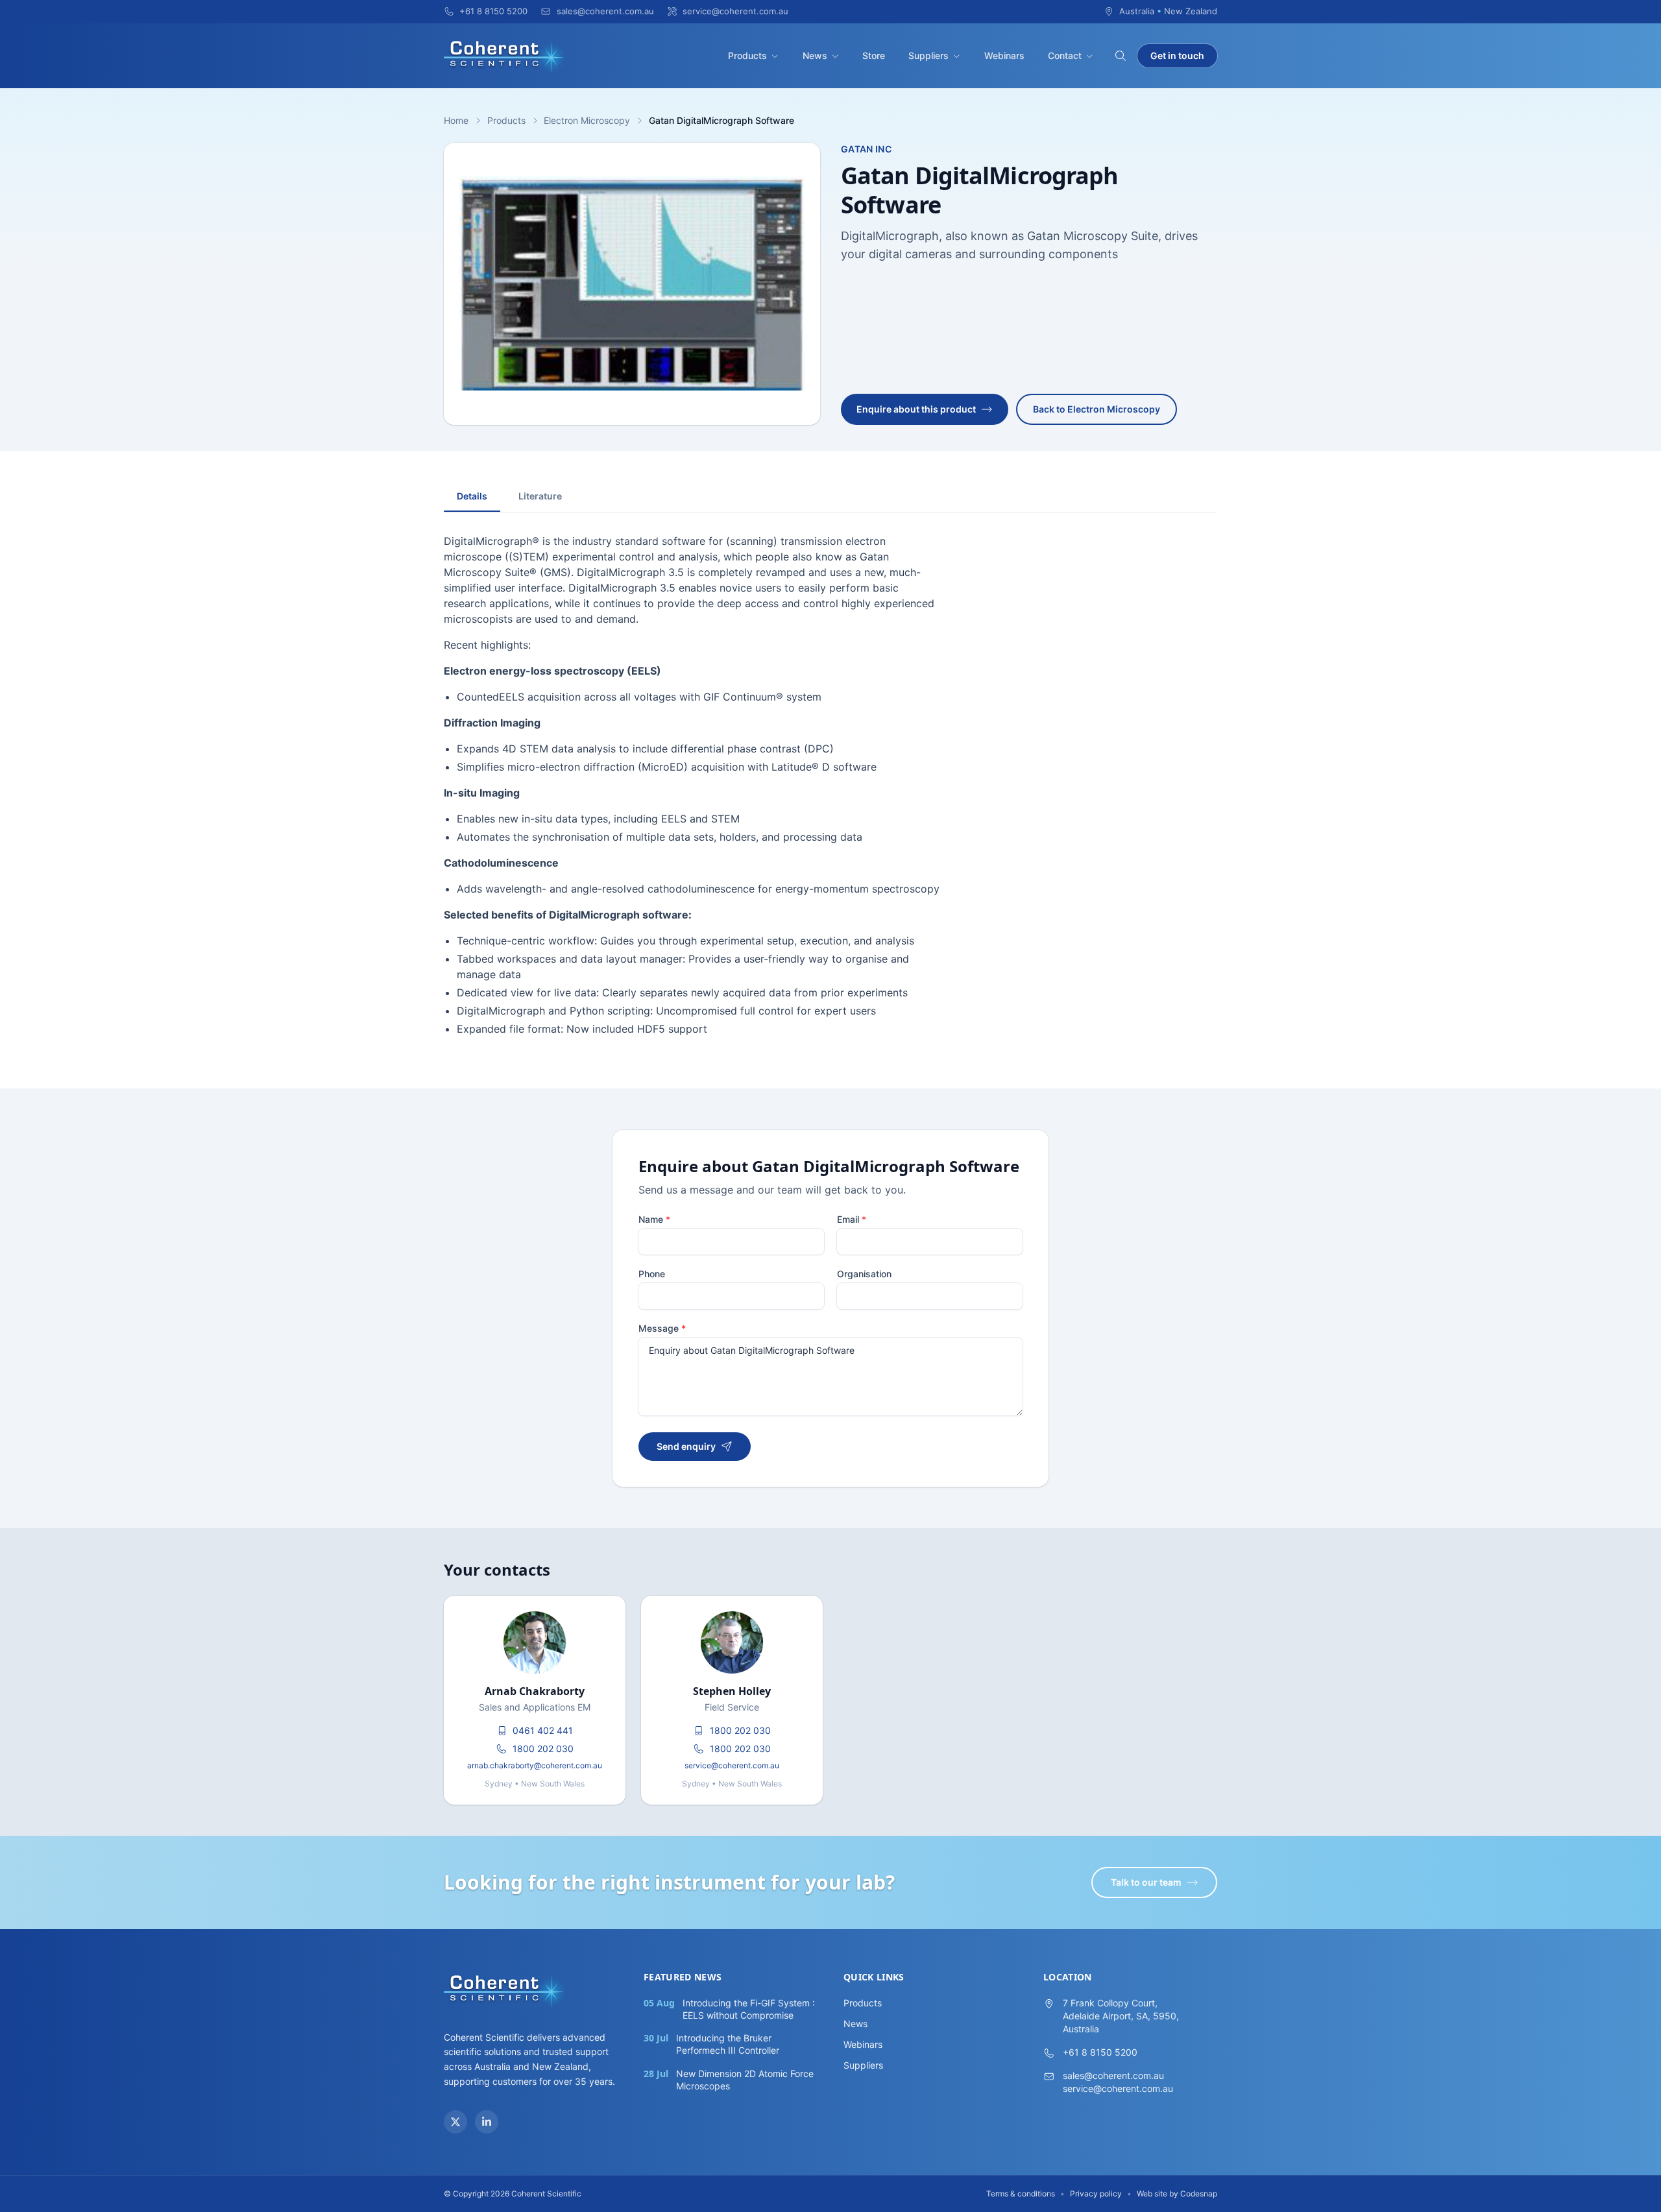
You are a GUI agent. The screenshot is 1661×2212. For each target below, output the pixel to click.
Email (852, 1219)
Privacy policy (1096, 2194)
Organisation (864, 1274)
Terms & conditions (1021, 2194)
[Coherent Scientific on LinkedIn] (487, 2122)
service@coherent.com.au (732, 1765)
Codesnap (1199, 2194)
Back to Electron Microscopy (1097, 409)
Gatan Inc (866, 149)
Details (472, 496)
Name (654, 1219)
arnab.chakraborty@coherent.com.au (535, 1765)
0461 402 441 (543, 1730)
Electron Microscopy (587, 120)
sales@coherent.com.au (1113, 2075)
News (815, 55)
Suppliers (928, 55)
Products (747, 55)
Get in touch (1177, 55)
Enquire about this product (916, 409)
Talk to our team (1146, 1882)
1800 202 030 (543, 1749)
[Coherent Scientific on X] (455, 2122)
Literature (540, 496)
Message (662, 1328)
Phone (652, 1274)
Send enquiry (686, 1446)
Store (874, 55)
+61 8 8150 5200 (1100, 2052)
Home (456, 120)
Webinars (1004, 55)
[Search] (1121, 56)
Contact (1065, 55)
